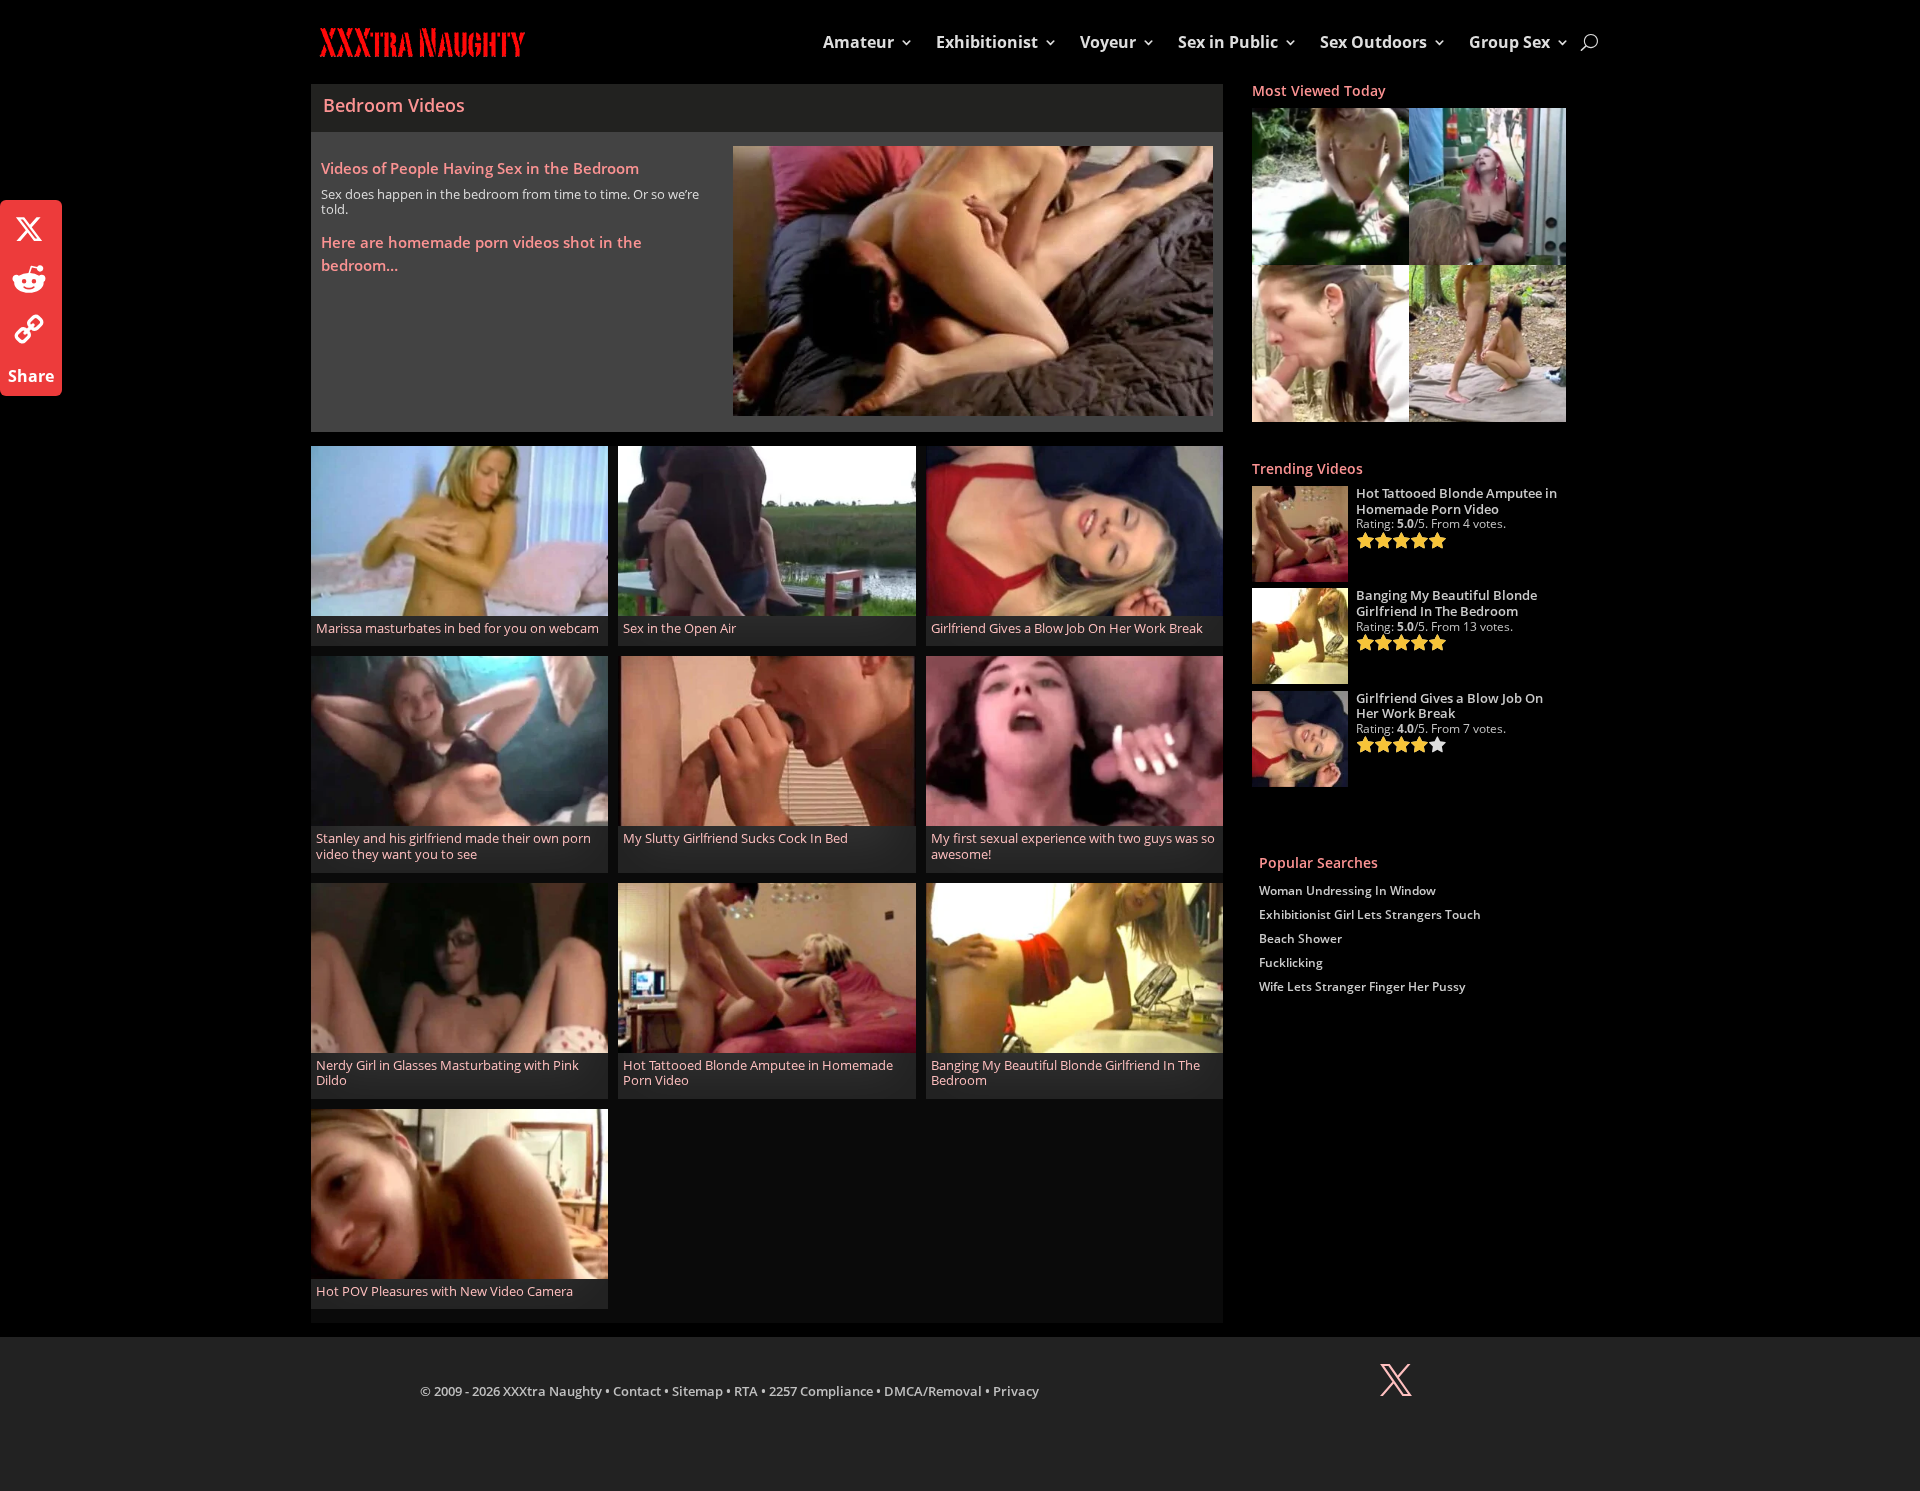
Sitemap (697, 1391)
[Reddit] (31, 279)
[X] (31, 229)
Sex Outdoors (1373, 42)
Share (31, 376)
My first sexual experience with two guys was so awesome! (1073, 846)
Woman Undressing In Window (1347, 890)
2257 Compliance (821, 1391)
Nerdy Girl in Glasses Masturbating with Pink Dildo (447, 1073)
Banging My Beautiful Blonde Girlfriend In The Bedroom (1065, 1073)
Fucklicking (1291, 962)
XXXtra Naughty (552, 1391)
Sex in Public (1228, 42)
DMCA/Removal (933, 1391)
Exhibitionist (987, 42)
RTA (746, 1391)
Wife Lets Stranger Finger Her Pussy (1362, 986)
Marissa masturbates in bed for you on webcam (457, 628)
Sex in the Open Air (679, 628)
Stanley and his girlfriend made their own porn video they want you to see (453, 846)
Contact (637, 1391)
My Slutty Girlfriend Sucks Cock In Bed (735, 838)
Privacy (1016, 1391)
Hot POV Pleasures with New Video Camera (444, 1291)
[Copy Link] (31, 329)
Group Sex (1509, 42)
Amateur (858, 42)
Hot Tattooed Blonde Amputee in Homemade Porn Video (758, 1073)
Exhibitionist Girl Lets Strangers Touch (1370, 914)
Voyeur (1108, 42)
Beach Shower (1300, 938)
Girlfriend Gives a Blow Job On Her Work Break (1067, 628)
